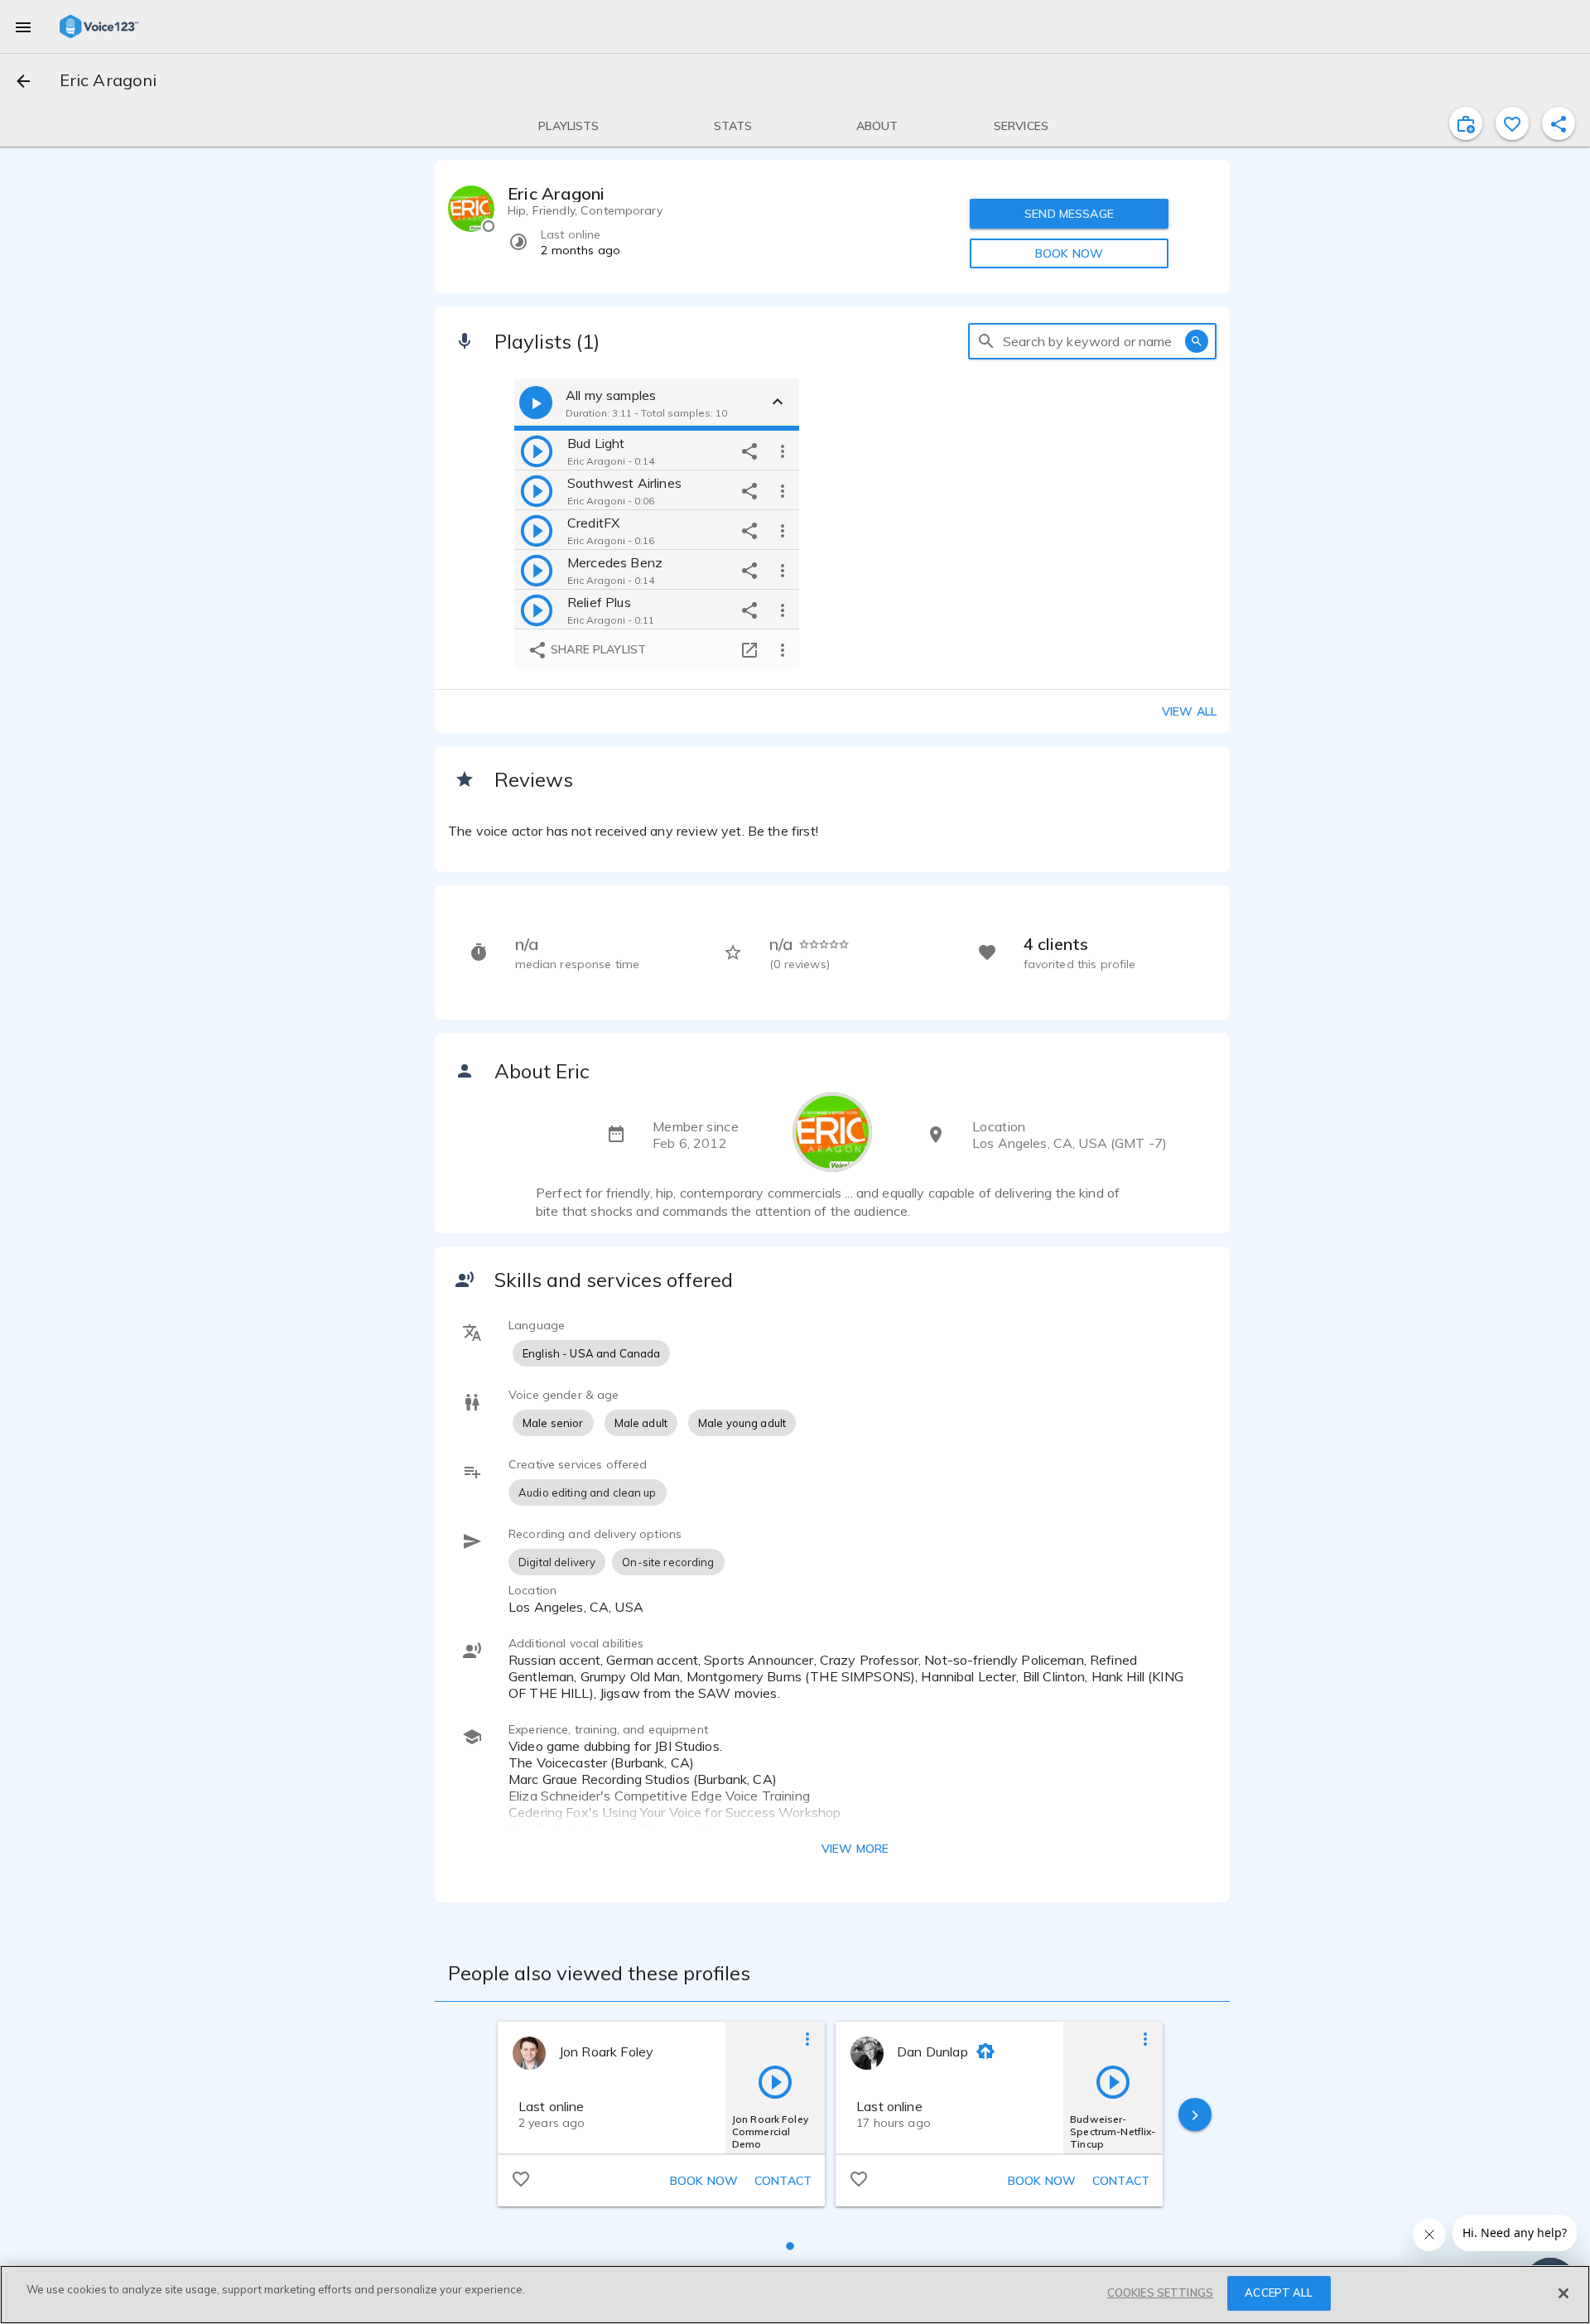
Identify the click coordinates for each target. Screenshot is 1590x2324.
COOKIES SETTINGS (1160, 2293)
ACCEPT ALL (1279, 2293)
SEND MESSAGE (1069, 214)
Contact (783, 2181)
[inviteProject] (1466, 123)
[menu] (23, 27)
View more (855, 1849)
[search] (986, 341)
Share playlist (597, 649)
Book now (704, 2181)
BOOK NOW (1069, 253)
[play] (537, 451)
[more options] (783, 451)
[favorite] (1512, 123)
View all (1189, 711)
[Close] (1563, 2293)
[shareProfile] (1559, 123)
